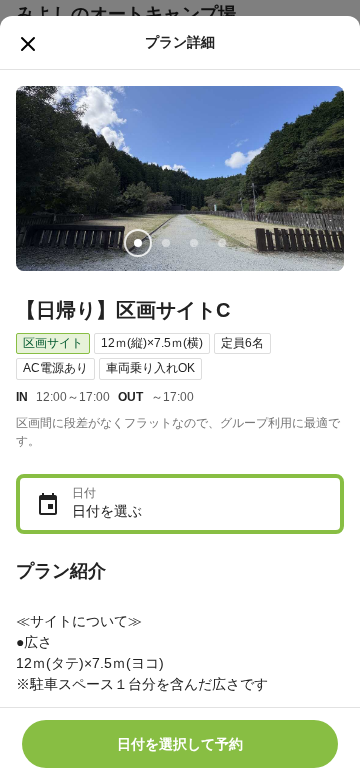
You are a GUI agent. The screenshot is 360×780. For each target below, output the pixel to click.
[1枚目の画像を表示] (138, 243)
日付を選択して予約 (180, 744)
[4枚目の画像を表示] (222, 243)
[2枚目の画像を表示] (166, 243)
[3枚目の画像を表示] (194, 243)
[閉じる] (28, 44)
